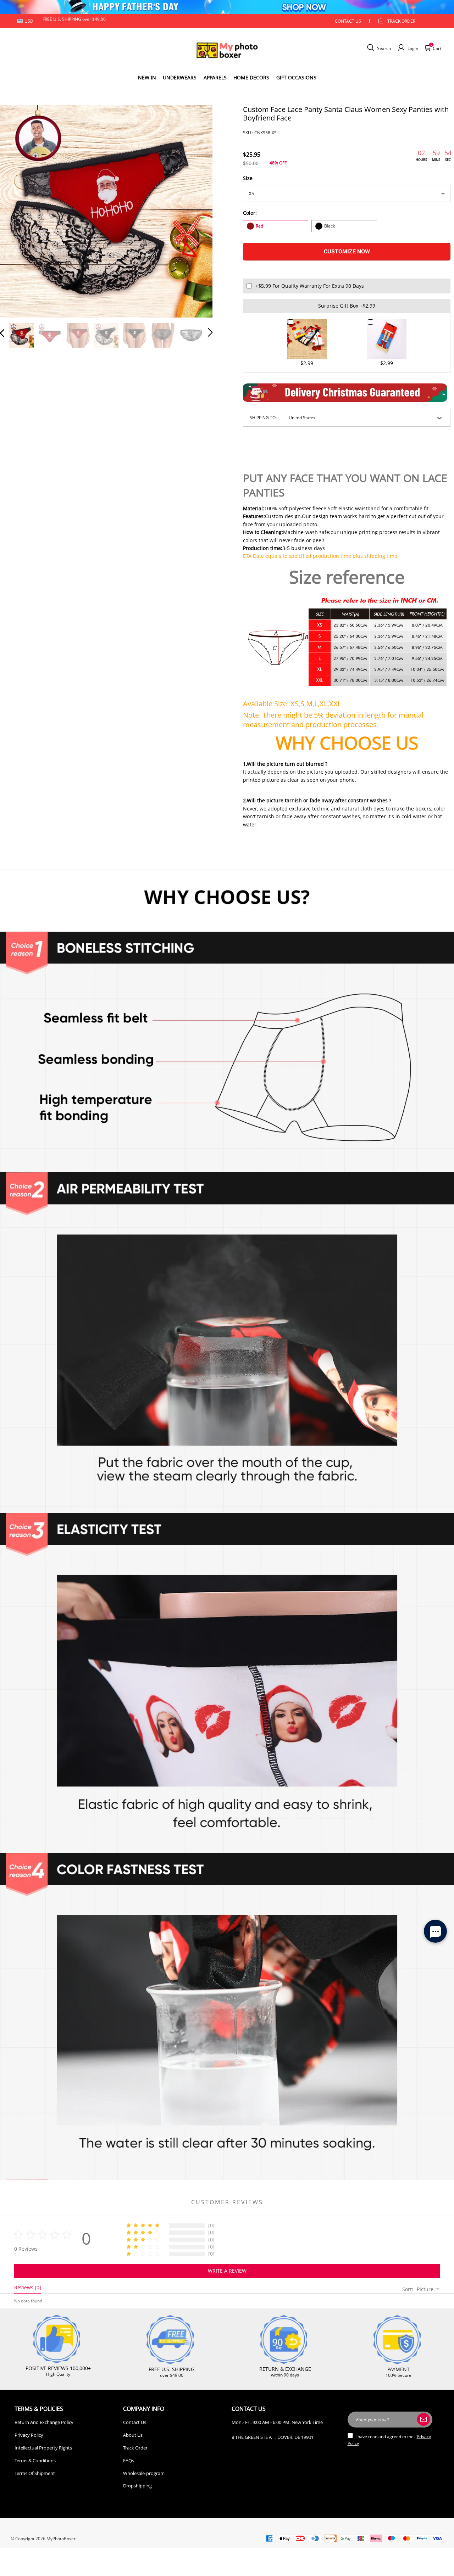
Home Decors (251, 77)
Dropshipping (137, 2486)
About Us (133, 2435)
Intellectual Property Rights (43, 2448)
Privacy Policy (29, 2435)
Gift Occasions (296, 77)
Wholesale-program (144, 2473)
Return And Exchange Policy (44, 2422)
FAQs (129, 2460)
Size (248, 178)
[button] (16, 210)
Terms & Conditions (35, 2460)
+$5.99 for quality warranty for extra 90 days (310, 286)
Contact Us (135, 2422)
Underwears (180, 77)
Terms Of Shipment (35, 2473)
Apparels (215, 77)
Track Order (401, 21)
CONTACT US (348, 21)
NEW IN (147, 77)
